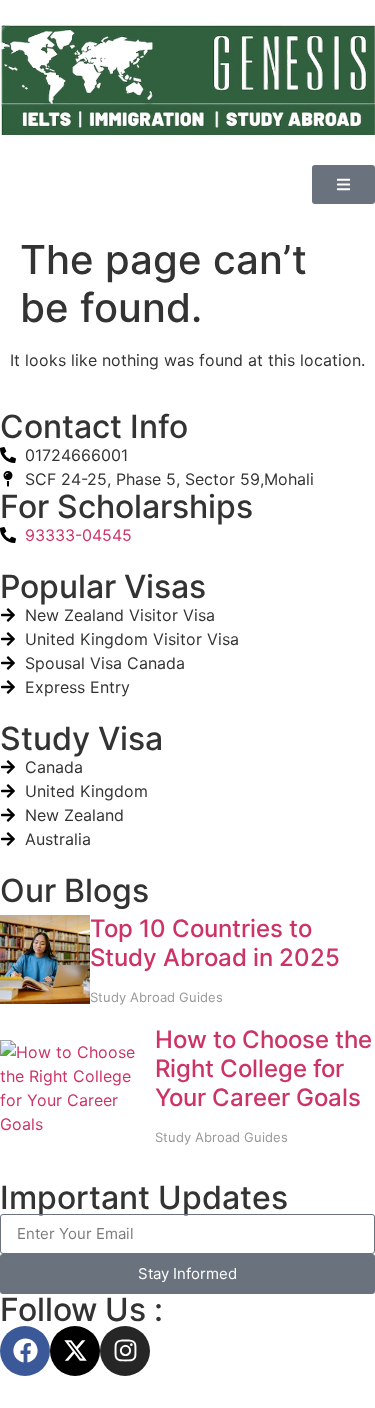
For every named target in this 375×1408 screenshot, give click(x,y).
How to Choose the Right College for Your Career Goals (263, 1068)
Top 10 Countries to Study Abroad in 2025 (215, 943)
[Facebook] (25, 1351)
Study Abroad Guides (156, 997)
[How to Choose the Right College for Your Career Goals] (77, 1088)
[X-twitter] (75, 1351)
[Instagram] (125, 1351)
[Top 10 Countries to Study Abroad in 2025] (45, 963)
